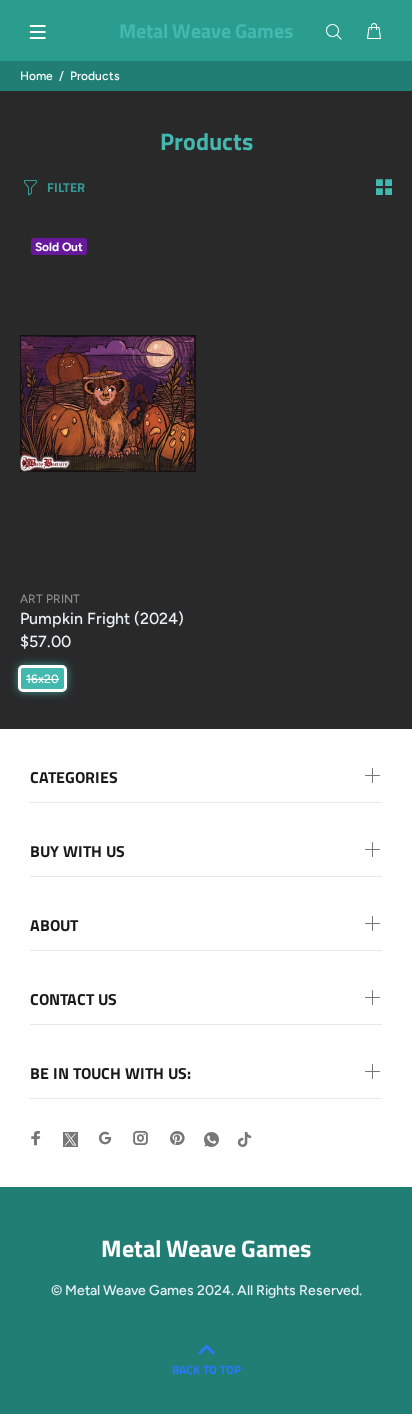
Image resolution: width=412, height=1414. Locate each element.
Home (36, 76)
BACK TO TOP (206, 1369)
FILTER (66, 187)
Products (95, 76)
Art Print (50, 599)
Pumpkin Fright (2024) (102, 618)
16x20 (42, 679)
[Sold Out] (108, 403)
